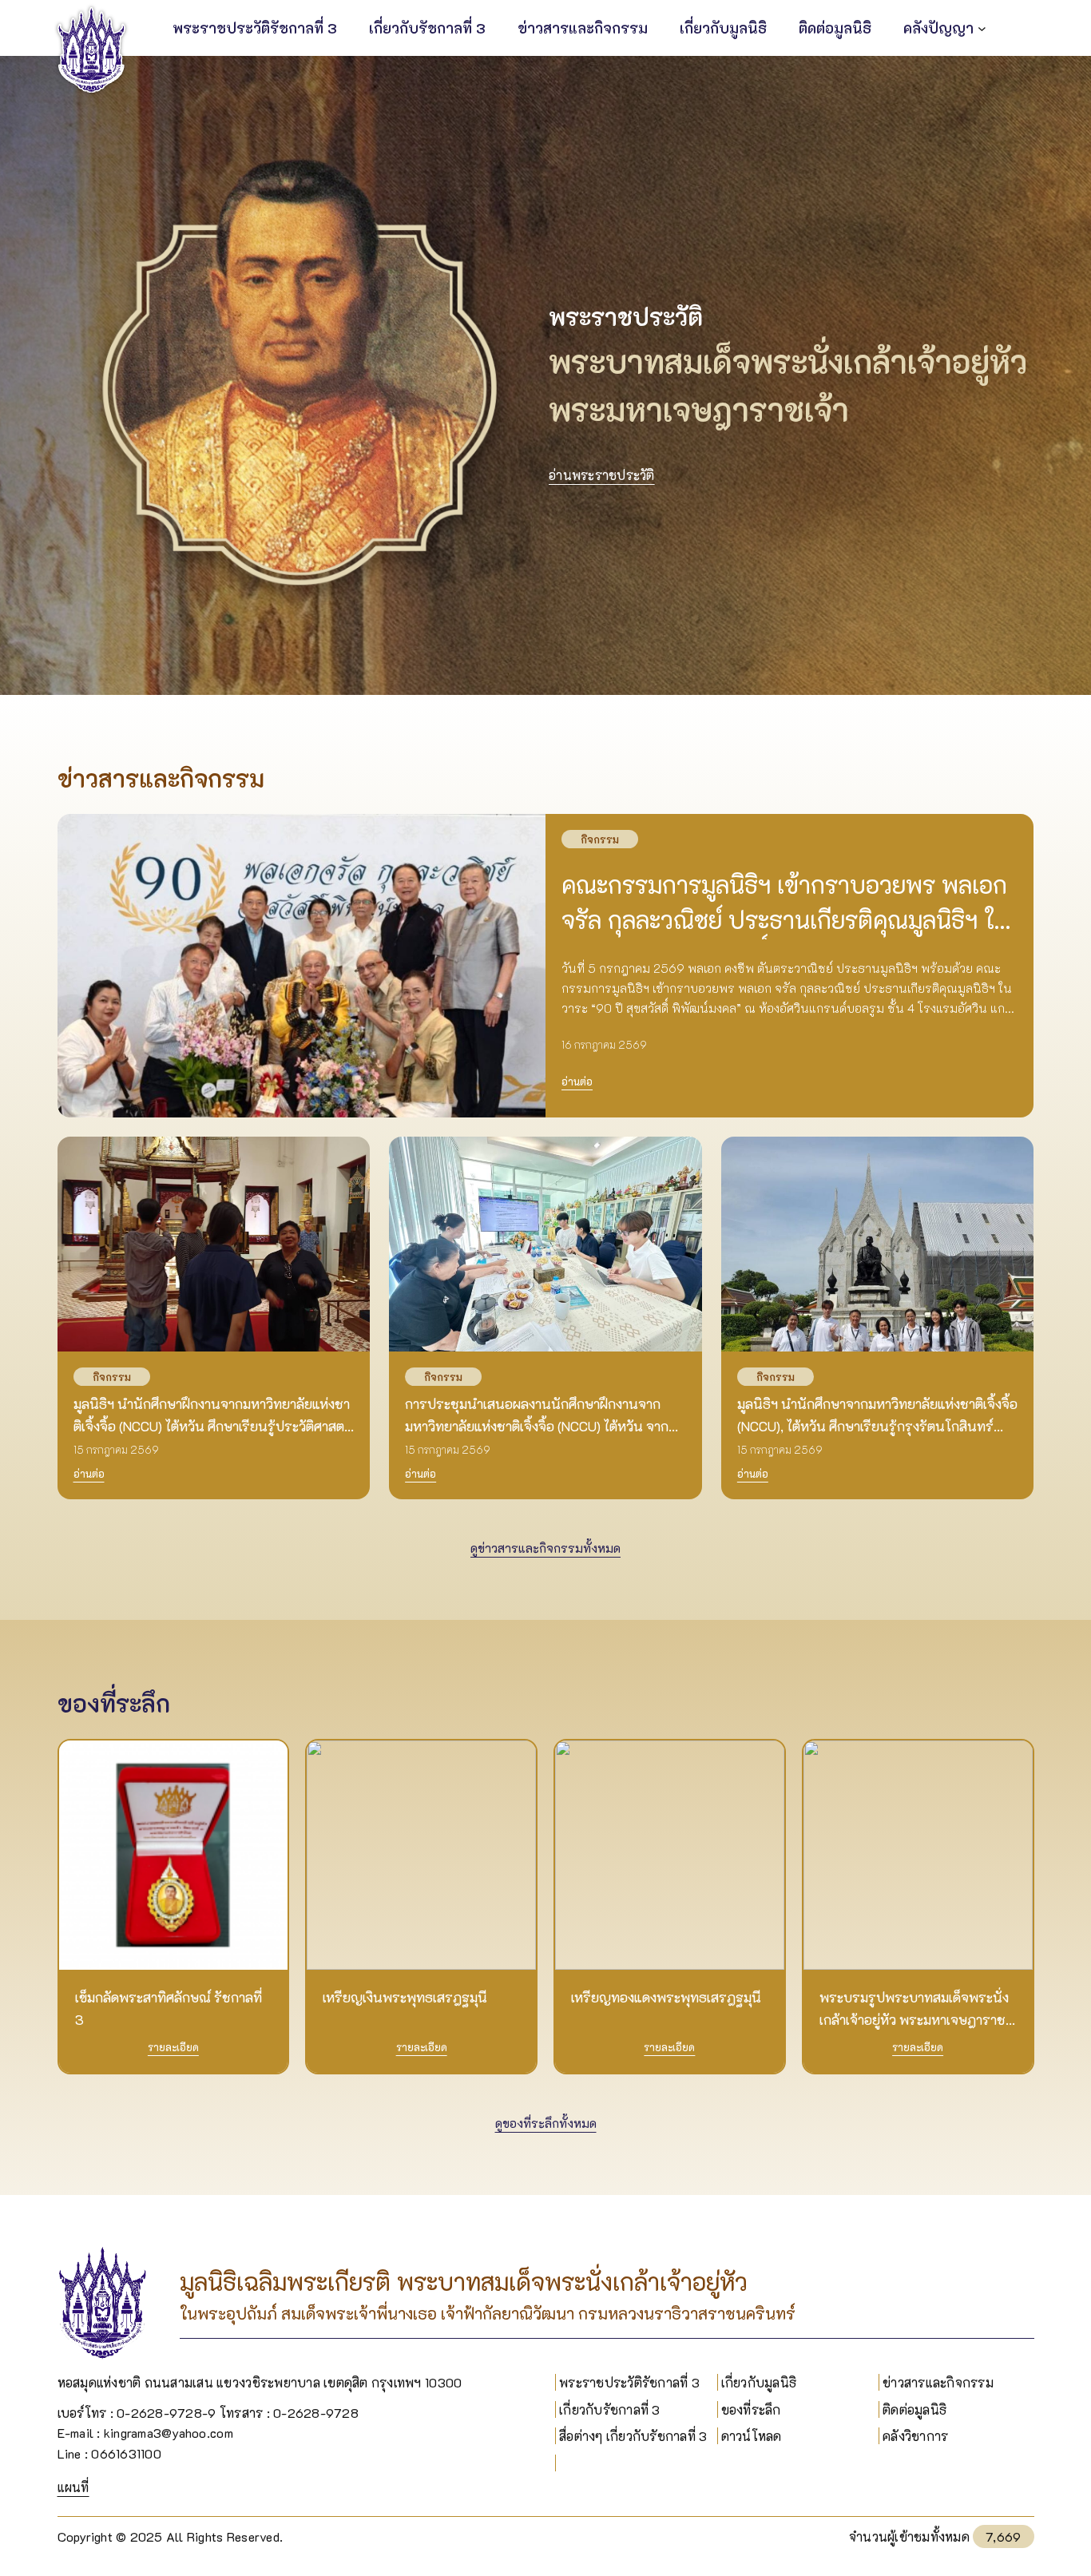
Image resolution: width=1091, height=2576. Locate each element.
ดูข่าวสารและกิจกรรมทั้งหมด (545, 1548)
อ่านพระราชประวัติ (602, 475)
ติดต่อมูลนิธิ (914, 2409)
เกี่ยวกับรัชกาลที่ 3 (610, 2409)
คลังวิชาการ (915, 2436)
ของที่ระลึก (751, 2409)
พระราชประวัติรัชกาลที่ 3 (629, 2382)
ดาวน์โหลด (752, 2436)
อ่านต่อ (577, 1081)
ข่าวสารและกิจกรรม (938, 2382)
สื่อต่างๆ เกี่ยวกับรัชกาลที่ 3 (633, 2436)
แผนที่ (73, 2487)
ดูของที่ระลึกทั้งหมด (546, 2123)
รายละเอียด (173, 2047)
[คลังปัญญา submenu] (982, 28)
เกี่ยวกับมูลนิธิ (759, 2382)
